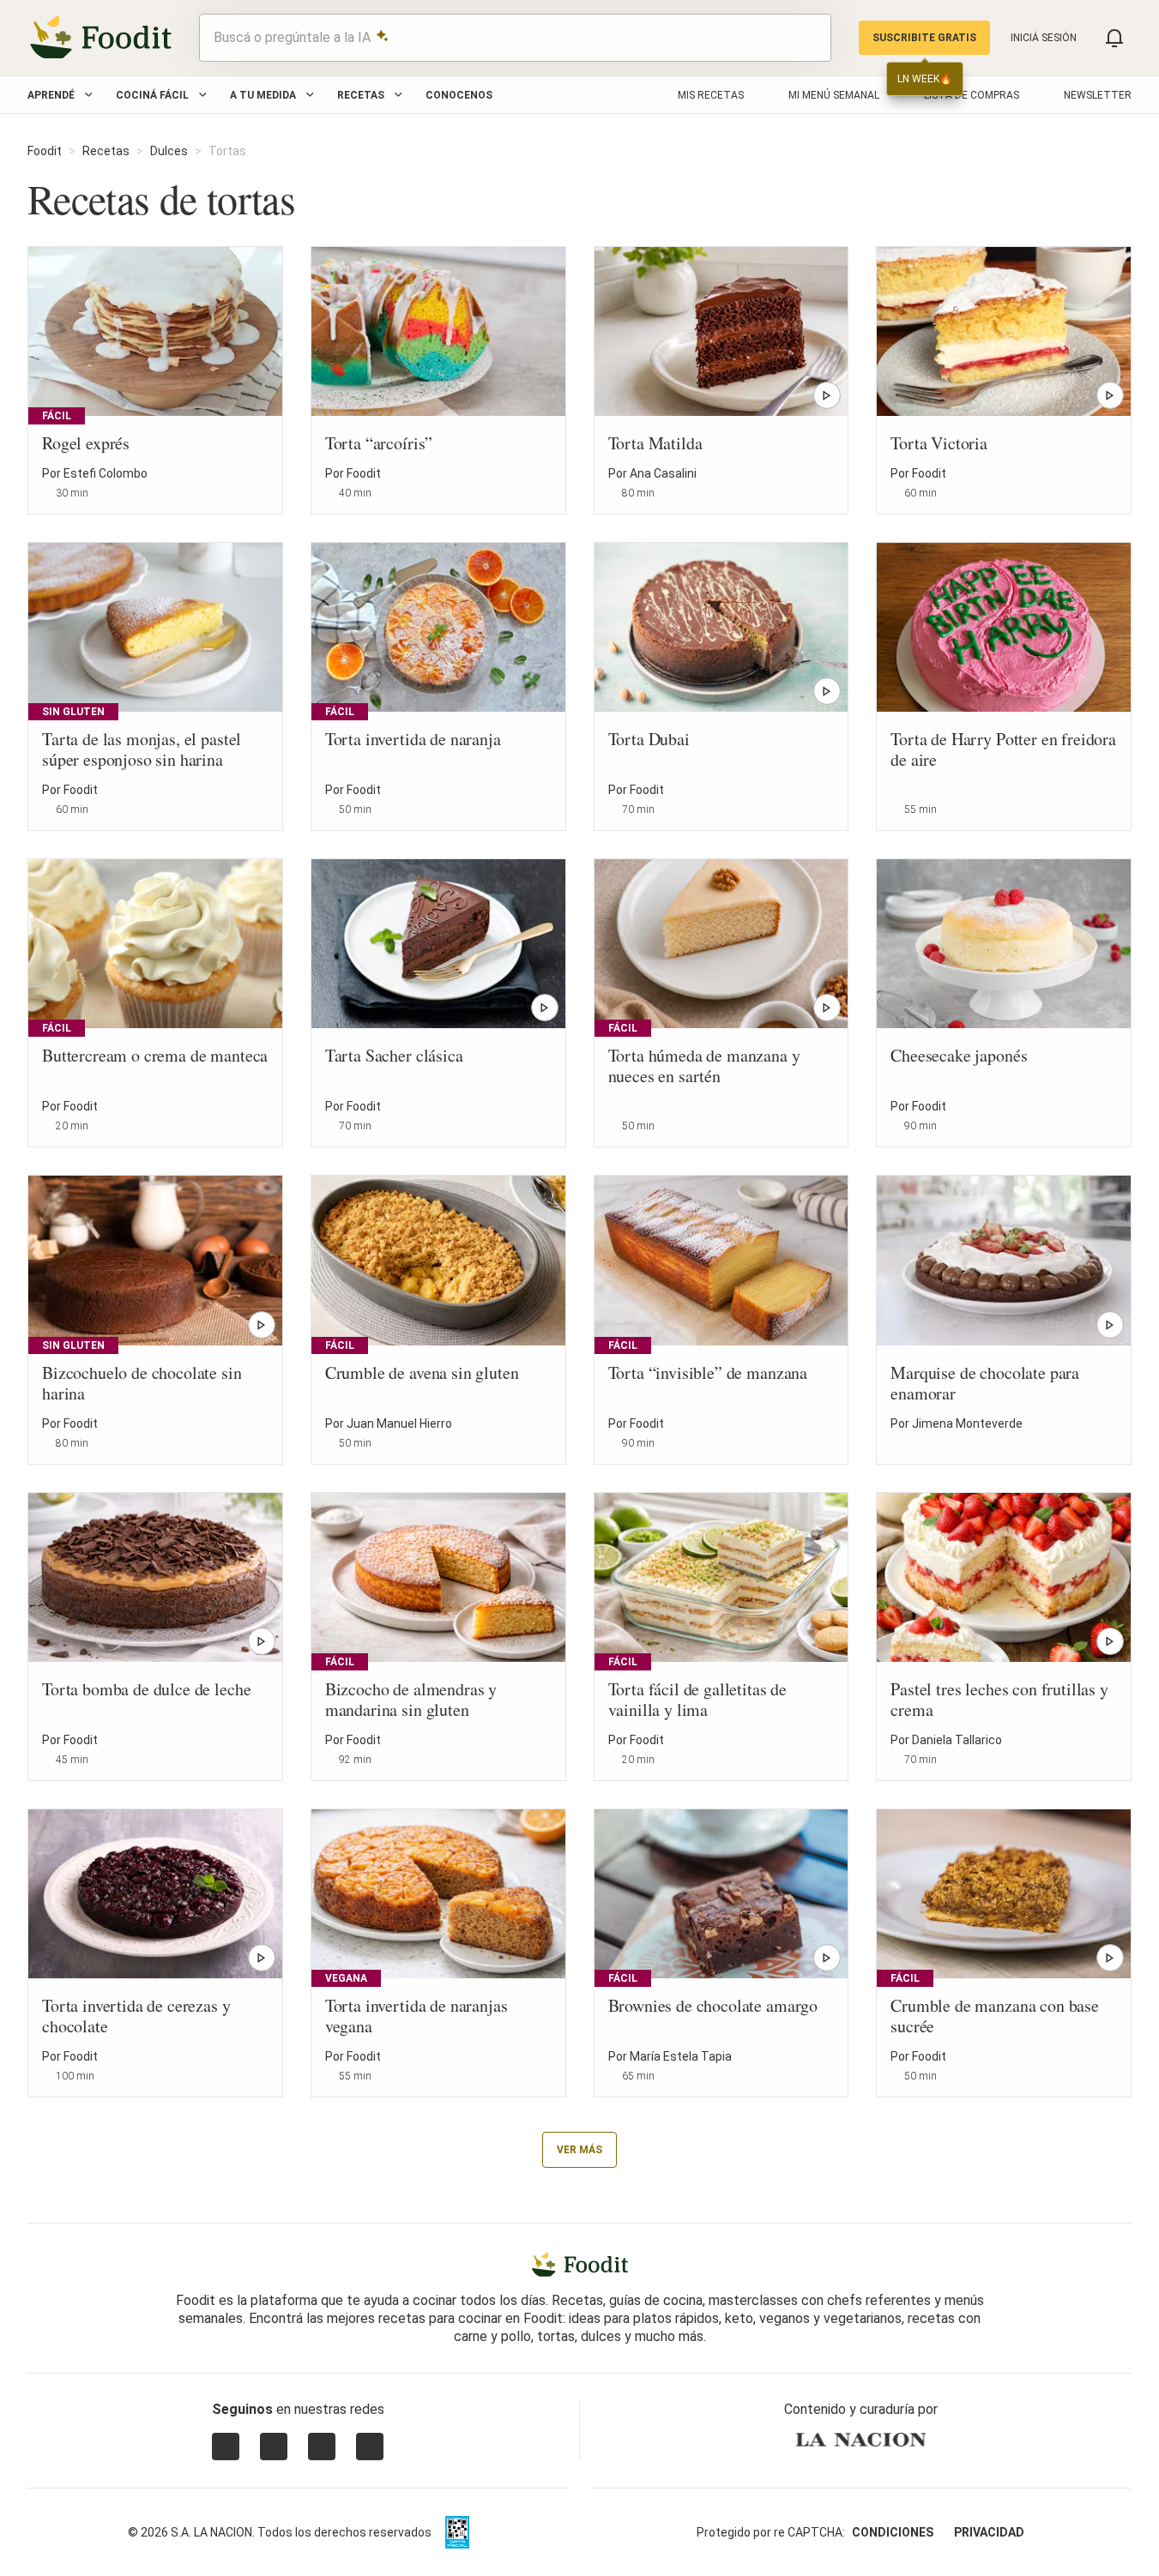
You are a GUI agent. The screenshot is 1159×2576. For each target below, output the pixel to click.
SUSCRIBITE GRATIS (924, 38)
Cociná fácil (152, 95)
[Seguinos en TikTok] (370, 2447)
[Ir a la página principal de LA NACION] (861, 2440)
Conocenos (459, 95)
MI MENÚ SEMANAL (834, 95)
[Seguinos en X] (274, 2447)
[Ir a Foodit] (579, 2265)
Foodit (45, 151)
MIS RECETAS (711, 95)
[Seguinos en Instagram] (226, 2447)
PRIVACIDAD (989, 2532)
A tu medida (263, 95)
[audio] (810, 38)
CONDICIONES (893, 2532)
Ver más (579, 2150)
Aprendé (51, 95)
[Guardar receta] (258, 484)
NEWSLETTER (1098, 95)
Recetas (361, 95)
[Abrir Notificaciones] (1114, 38)
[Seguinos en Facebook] (322, 2447)
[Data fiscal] (457, 2532)
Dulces (169, 151)
